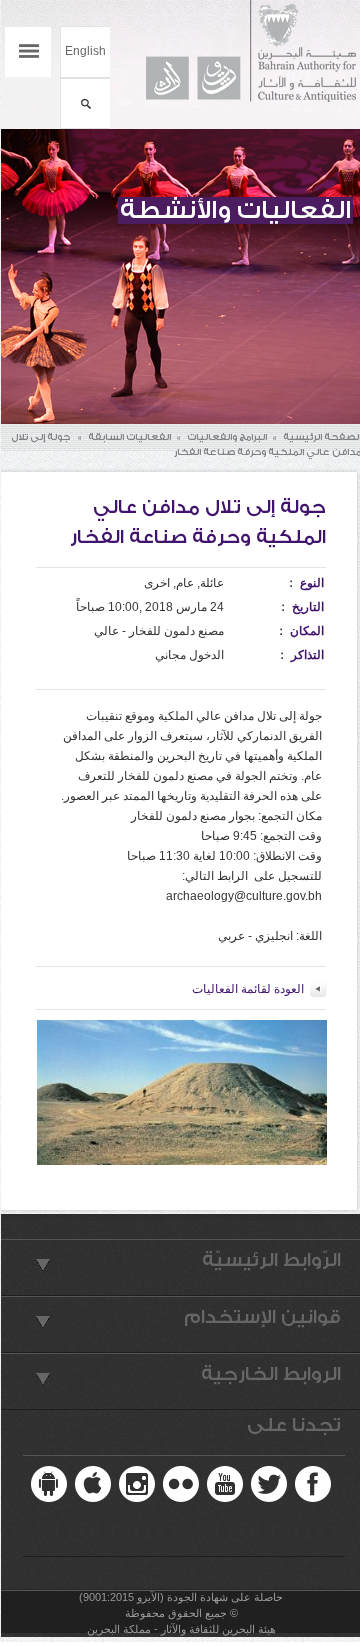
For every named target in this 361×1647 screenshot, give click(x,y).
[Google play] (49, 1484)
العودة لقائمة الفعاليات (248, 989)
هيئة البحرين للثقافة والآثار (241, 51)
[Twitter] (269, 1484)
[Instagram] (137, 1484)
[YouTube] (225, 1484)
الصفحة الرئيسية (322, 437)
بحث (85, 103)
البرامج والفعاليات (227, 437)
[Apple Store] (93, 1484)
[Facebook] (313, 1484)
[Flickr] (181, 1484)
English (85, 51)
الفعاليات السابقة (129, 437)
